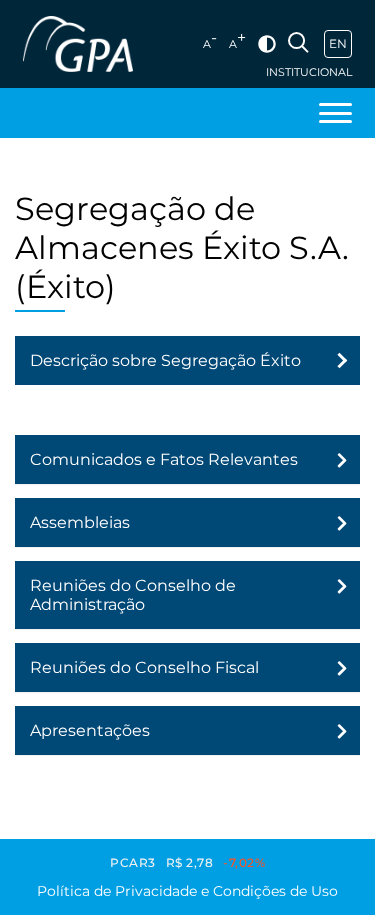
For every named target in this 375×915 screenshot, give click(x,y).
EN (338, 43)
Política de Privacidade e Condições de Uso (187, 891)
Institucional (309, 72)
